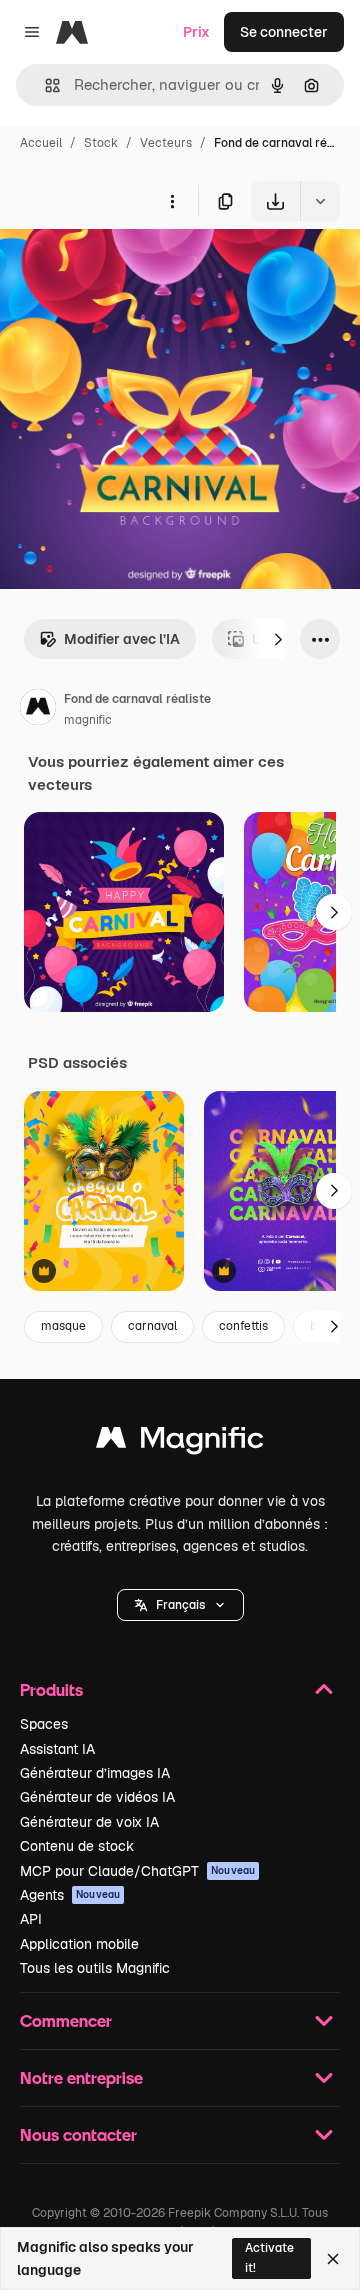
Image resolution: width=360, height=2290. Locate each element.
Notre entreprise (81, 2077)
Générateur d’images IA (95, 1773)
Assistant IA (57, 1749)
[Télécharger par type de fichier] (320, 201)
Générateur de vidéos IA (97, 1797)
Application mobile (79, 1944)
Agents (70, 1895)
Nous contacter (78, 2134)
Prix (196, 32)
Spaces (44, 1724)
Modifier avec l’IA (122, 639)
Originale (132, 267)
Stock (101, 143)
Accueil (41, 143)
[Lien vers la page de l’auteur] (38, 710)
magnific (88, 720)
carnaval (152, 1326)
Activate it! (269, 2257)
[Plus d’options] (172, 201)
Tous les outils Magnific (95, 1968)
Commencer (66, 2020)
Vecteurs (166, 143)
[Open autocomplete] (44, 85)
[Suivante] (278, 639)
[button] (180, 1605)
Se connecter (284, 32)
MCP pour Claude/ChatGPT (137, 1871)
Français (180, 1605)
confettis (243, 1326)
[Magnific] (180, 1442)
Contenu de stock (77, 1846)
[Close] (333, 2259)
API (31, 1919)
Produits (51, 1689)
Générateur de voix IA (89, 1822)
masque (63, 1326)
